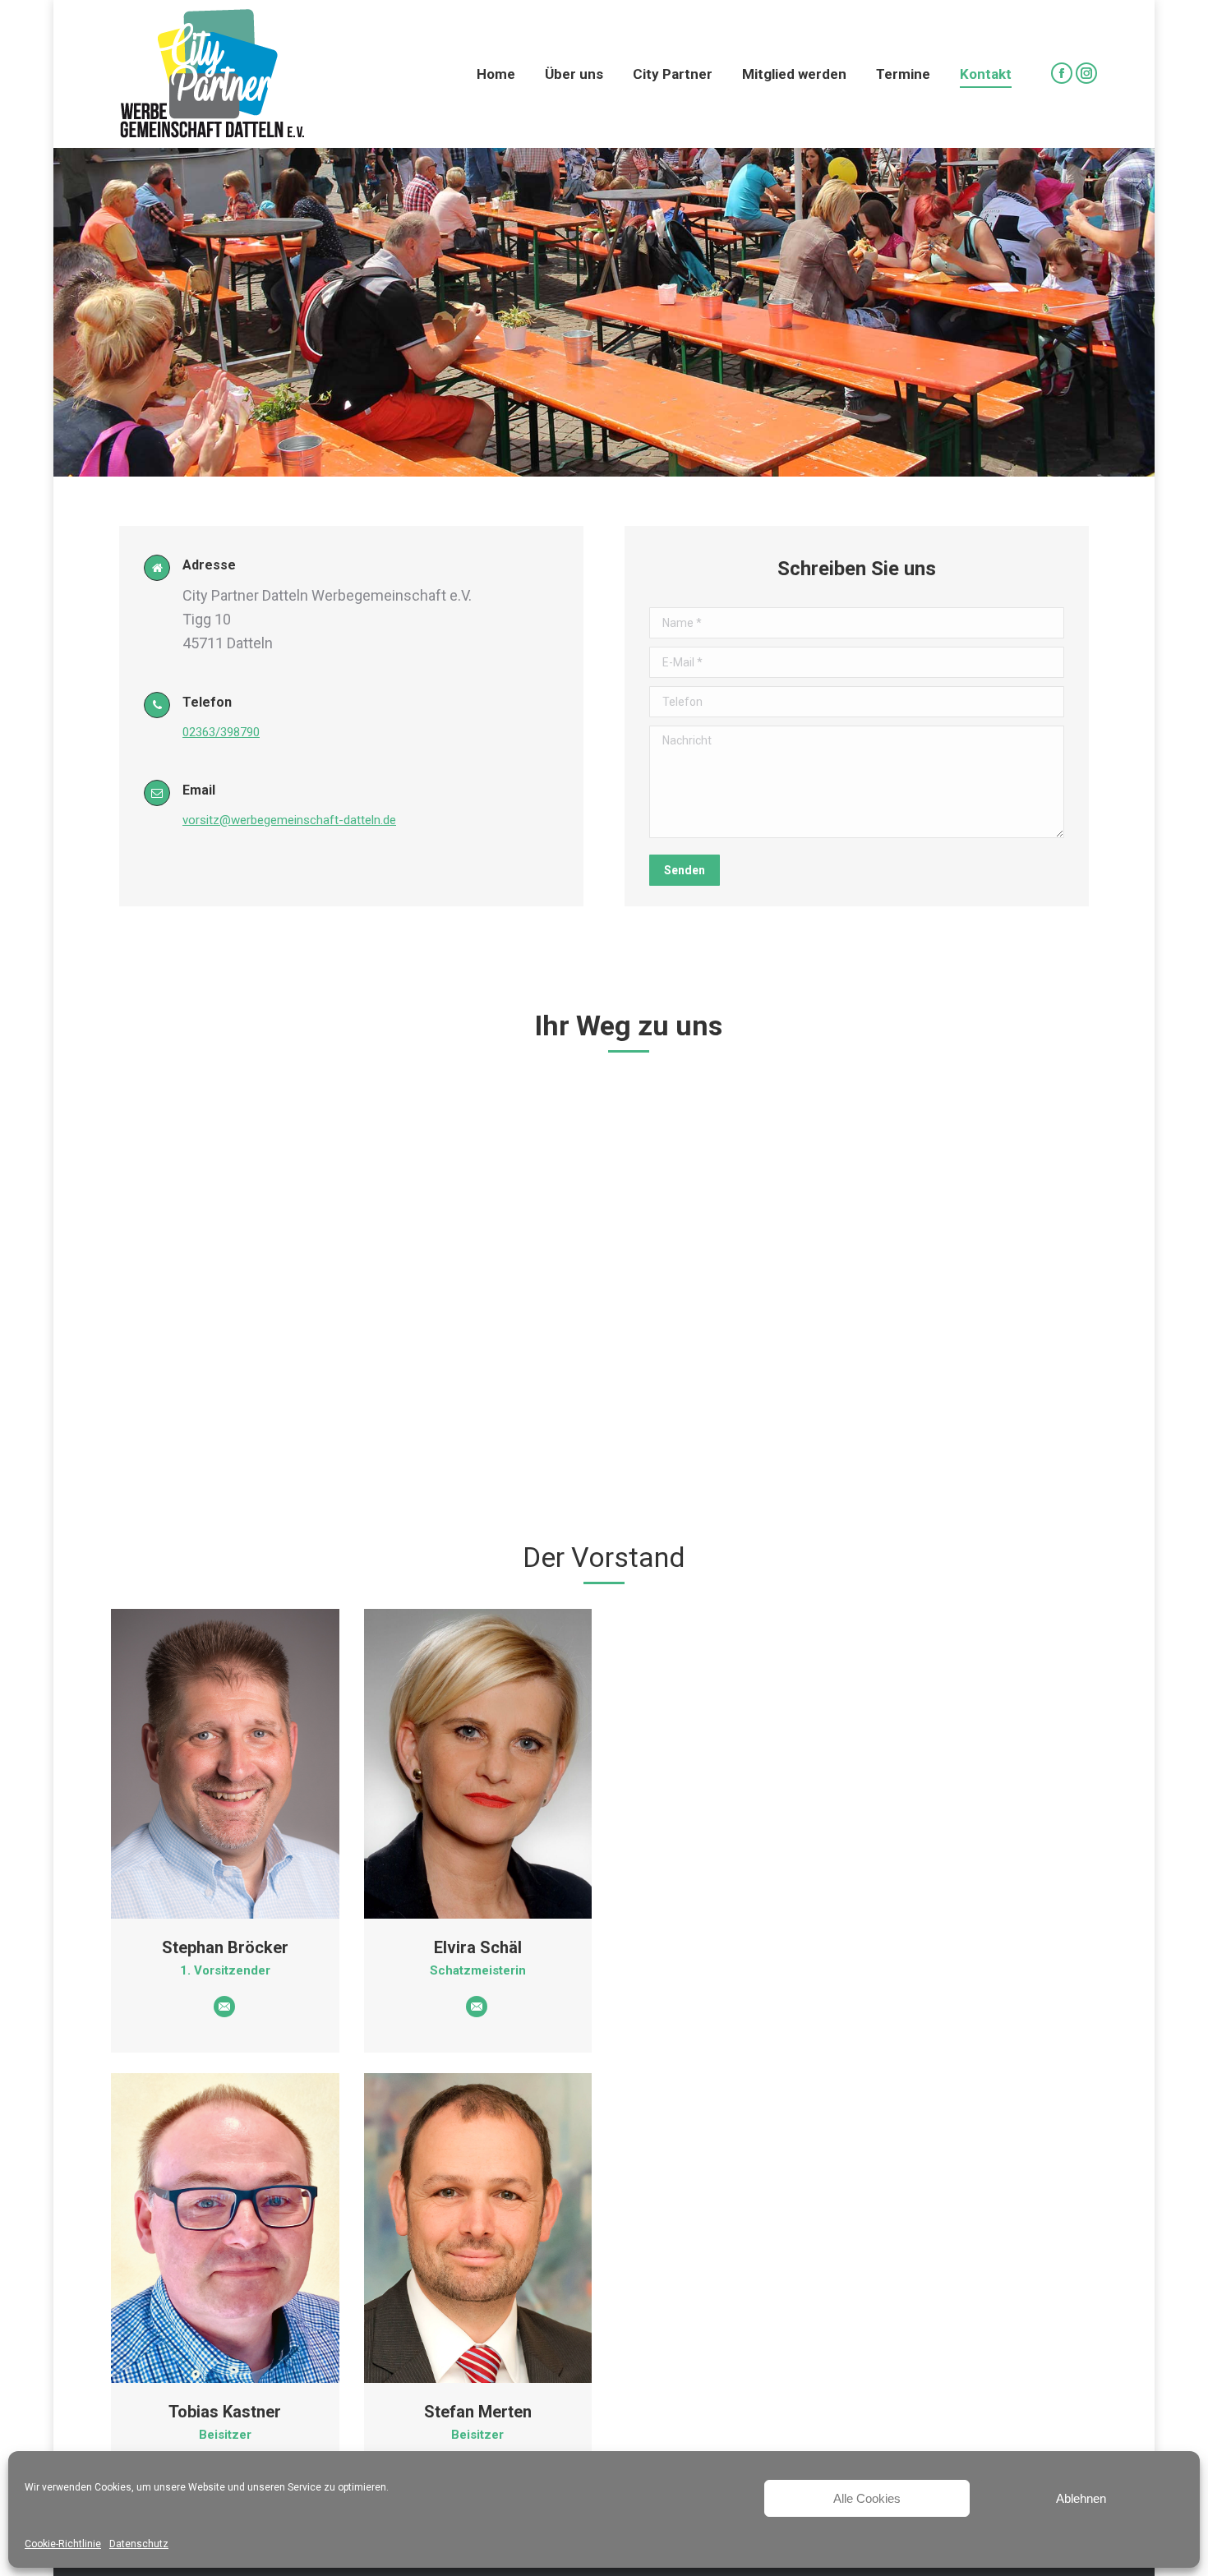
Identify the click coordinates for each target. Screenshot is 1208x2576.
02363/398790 (221, 732)
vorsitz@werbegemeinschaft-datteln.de (289, 820)
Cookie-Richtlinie (63, 2544)
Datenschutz (139, 2544)
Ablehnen (1081, 2498)
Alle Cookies (867, 2498)
